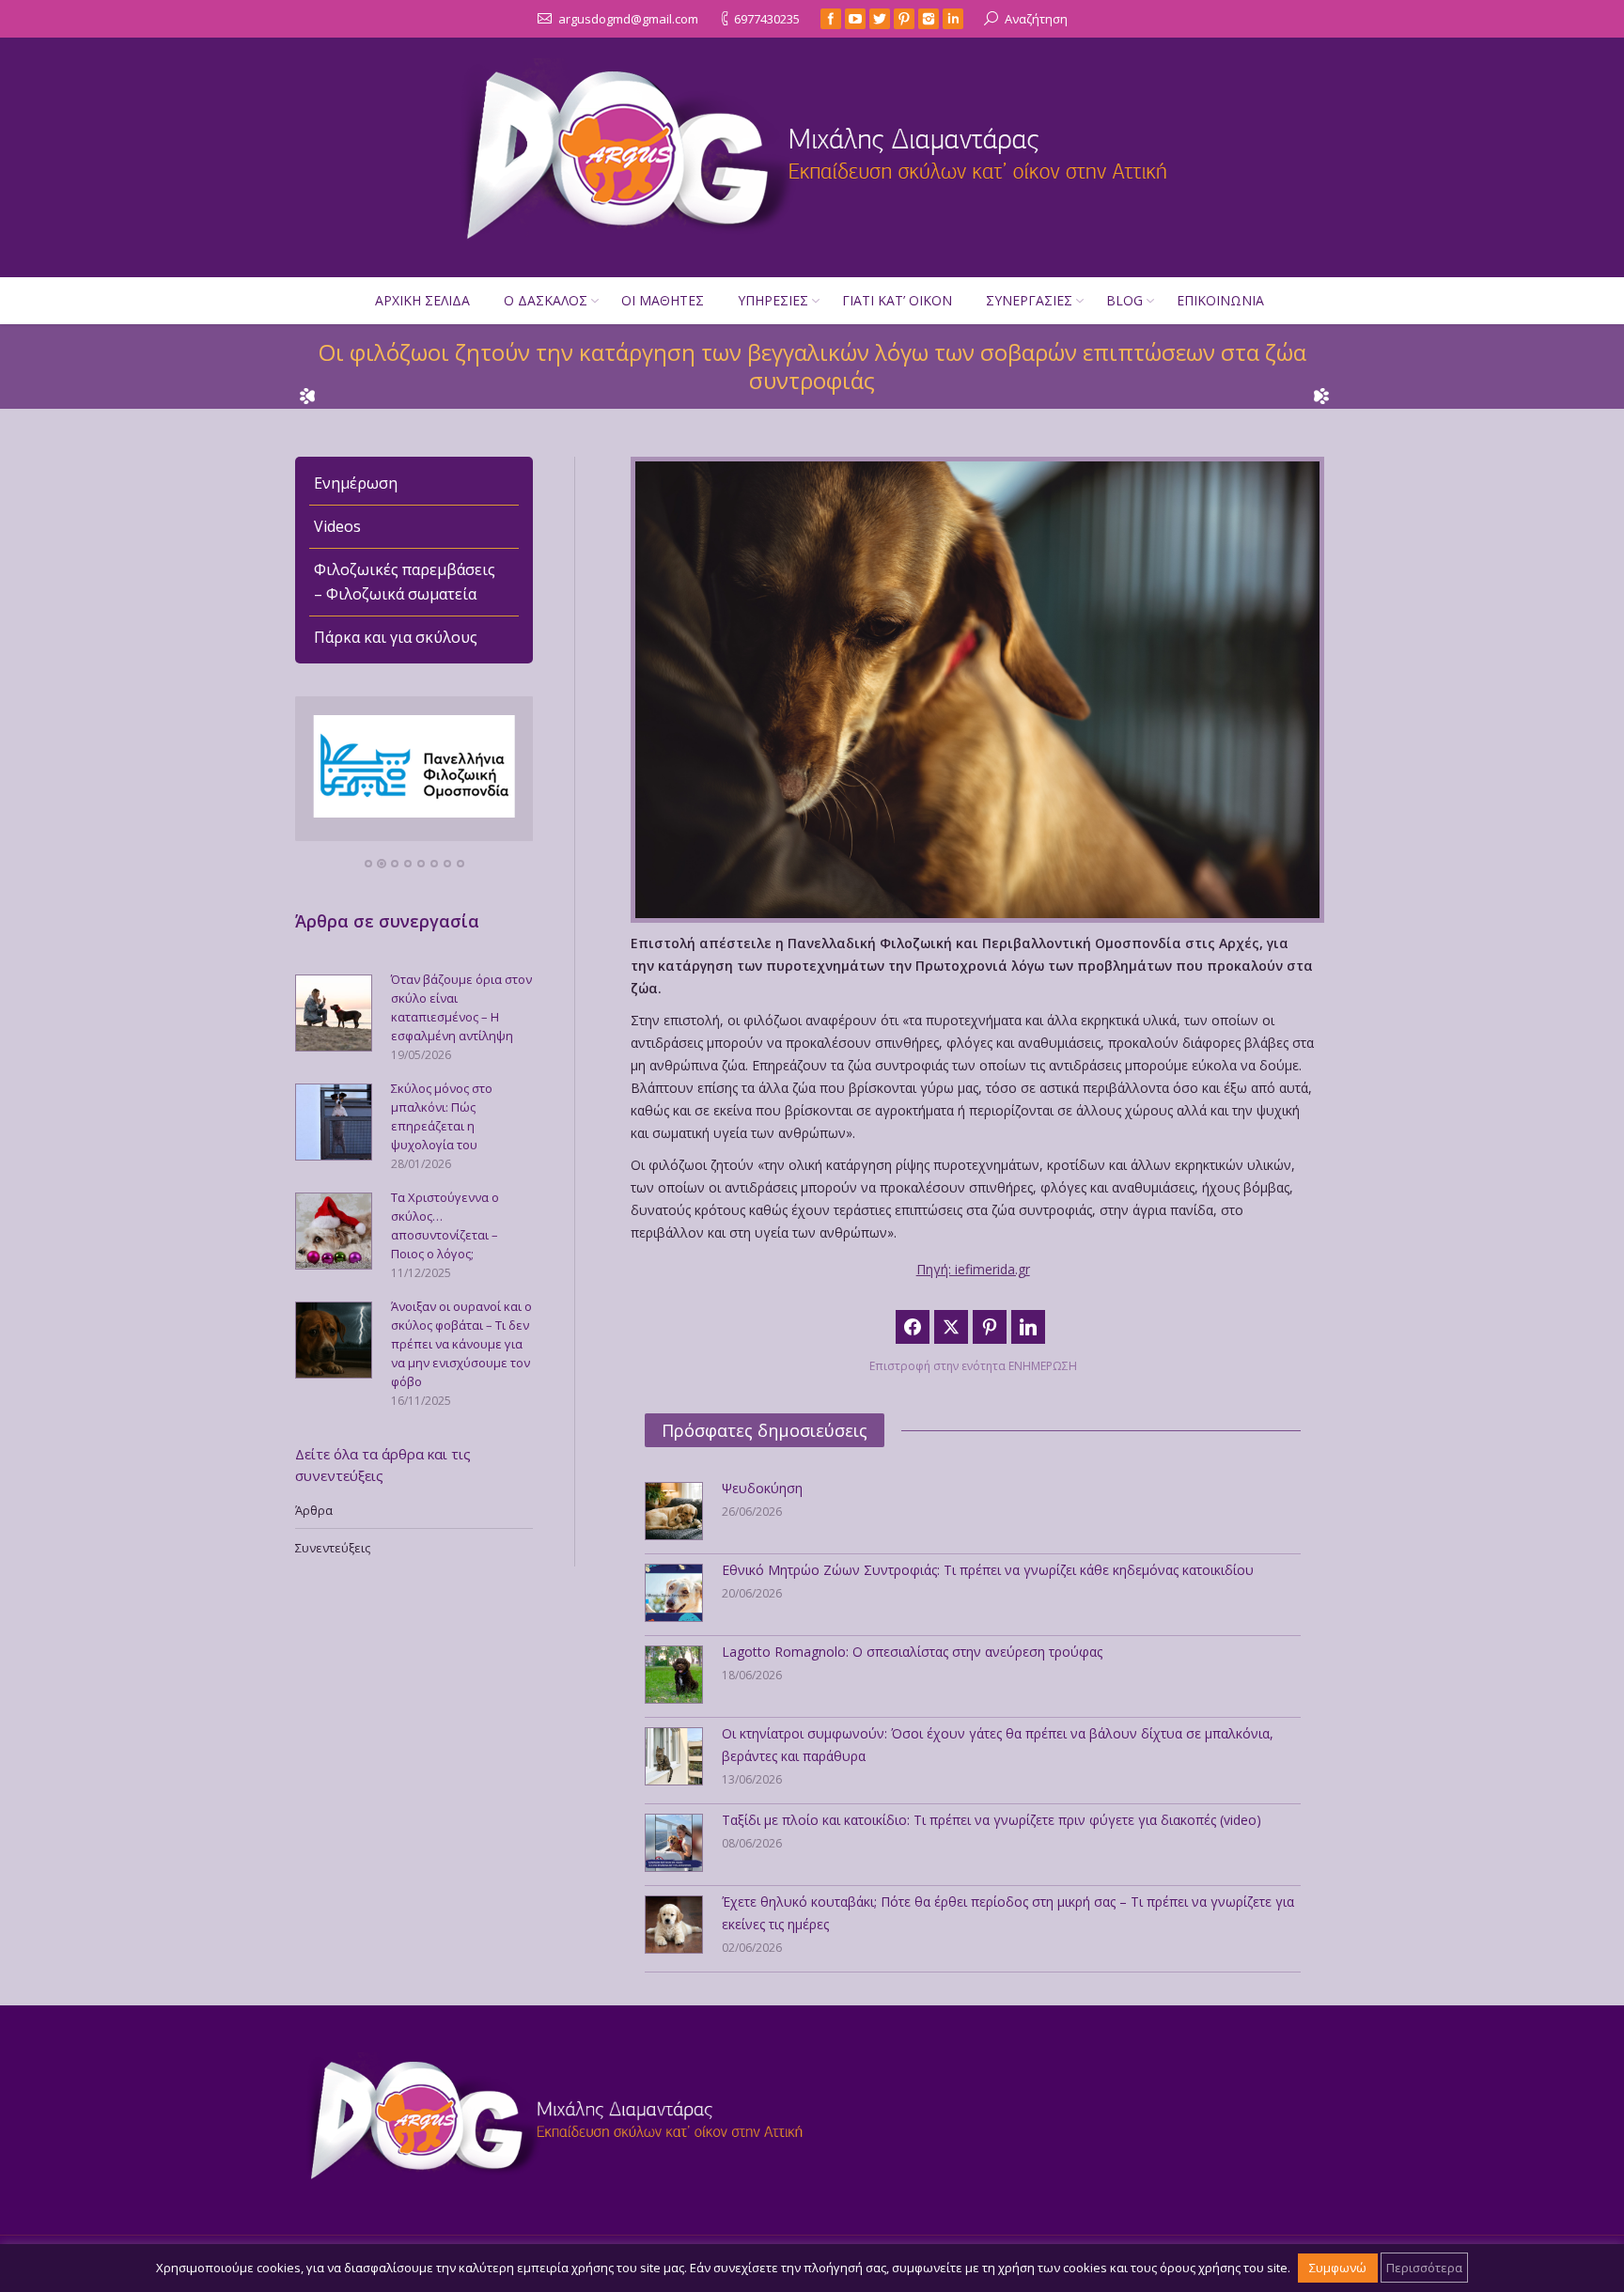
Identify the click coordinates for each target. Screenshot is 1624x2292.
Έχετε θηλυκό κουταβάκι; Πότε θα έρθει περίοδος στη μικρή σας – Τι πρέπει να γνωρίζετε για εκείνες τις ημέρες (1008, 1913)
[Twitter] (880, 19)
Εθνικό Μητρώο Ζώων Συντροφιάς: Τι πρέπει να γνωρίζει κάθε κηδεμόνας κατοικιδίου (988, 1570)
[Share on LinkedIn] (1028, 1327)
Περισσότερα (1424, 2268)
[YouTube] (855, 19)
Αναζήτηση (1036, 19)
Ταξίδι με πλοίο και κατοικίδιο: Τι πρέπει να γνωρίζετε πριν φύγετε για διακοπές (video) (992, 1820)
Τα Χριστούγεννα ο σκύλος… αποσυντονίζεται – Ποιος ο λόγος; (445, 1225)
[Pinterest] (904, 19)
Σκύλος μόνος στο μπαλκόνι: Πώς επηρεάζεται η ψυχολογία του (442, 1116)
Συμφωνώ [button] (1338, 2268)
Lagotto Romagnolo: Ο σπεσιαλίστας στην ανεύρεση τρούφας (912, 1652)
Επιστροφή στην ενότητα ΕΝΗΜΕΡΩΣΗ (973, 1366)
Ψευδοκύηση (762, 1488)
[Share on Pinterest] (990, 1327)
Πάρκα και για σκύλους (396, 637)
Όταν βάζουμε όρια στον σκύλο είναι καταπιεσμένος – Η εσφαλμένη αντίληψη (461, 1007)
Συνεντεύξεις (333, 1548)
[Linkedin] (953, 19)
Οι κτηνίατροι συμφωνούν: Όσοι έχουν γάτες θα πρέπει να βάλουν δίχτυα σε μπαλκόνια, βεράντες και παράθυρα (998, 1745)
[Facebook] (831, 19)
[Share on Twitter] (951, 1327)
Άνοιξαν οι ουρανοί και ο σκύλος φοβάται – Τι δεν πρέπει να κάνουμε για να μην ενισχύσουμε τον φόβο (461, 1344)
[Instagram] (929, 19)
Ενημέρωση (356, 483)
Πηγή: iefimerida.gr (973, 1269)
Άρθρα (314, 1510)
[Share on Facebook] (913, 1327)
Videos (337, 526)
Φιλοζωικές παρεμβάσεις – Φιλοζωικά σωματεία (405, 582)
